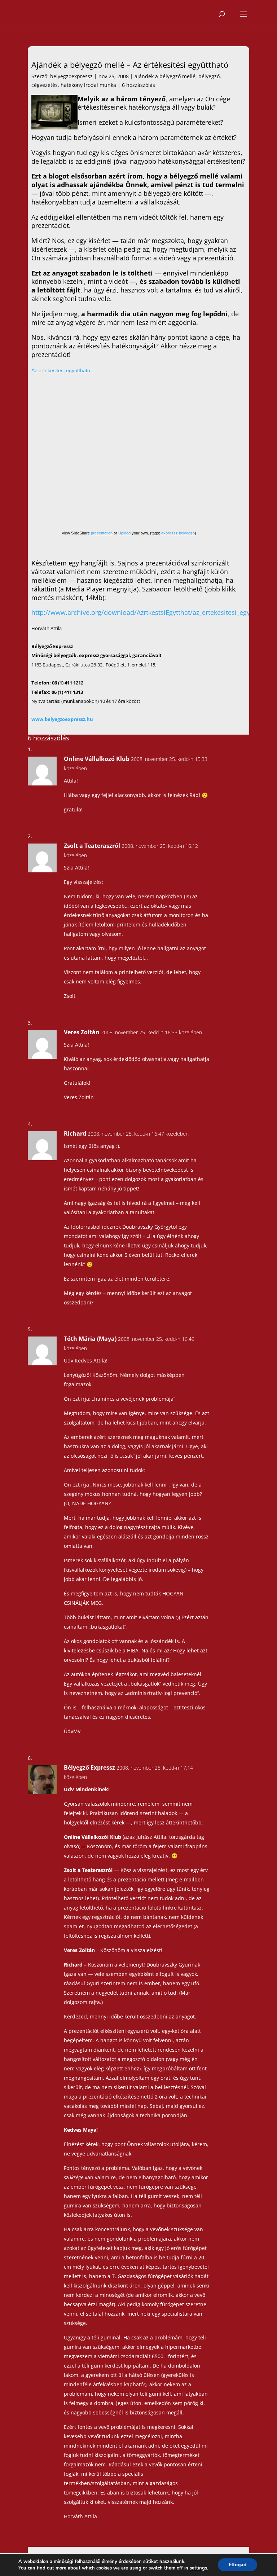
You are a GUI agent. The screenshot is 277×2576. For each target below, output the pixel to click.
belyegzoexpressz (71, 76)
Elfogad (238, 2565)
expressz (170, 533)
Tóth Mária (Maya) (90, 1339)
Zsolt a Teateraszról (92, 846)
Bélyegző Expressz (89, 1767)
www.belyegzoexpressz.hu (62, 719)
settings (198, 2568)
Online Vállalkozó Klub (97, 759)
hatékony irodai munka (88, 85)
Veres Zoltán (82, 1032)
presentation (102, 533)
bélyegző (209, 76)
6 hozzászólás (138, 85)
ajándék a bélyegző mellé (165, 76)
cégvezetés (45, 85)
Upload (124, 533)
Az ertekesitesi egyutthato (61, 370)
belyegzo (187, 533)
